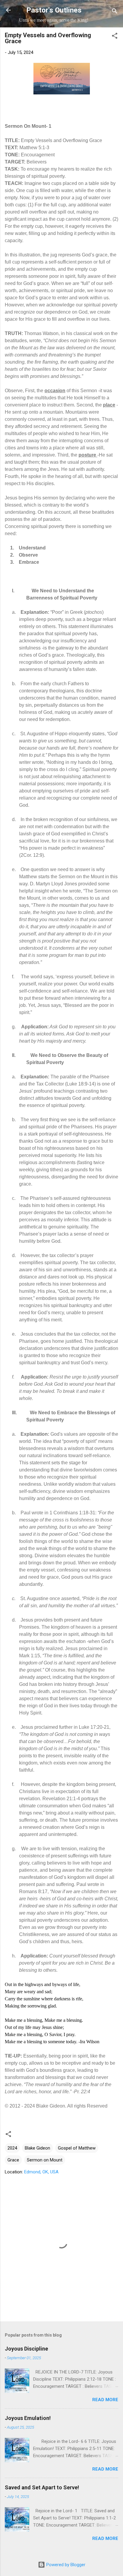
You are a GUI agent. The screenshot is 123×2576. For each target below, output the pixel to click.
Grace (13, 2160)
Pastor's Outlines (54, 10)
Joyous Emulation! (28, 2418)
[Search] (115, 12)
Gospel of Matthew (77, 2148)
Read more (105, 2400)
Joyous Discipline (26, 2349)
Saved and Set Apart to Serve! (42, 2487)
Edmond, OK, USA (41, 2172)
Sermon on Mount (45, 2160)
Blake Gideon (37, 2148)
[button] (115, 37)
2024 (12, 2148)
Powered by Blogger (65, 2565)
